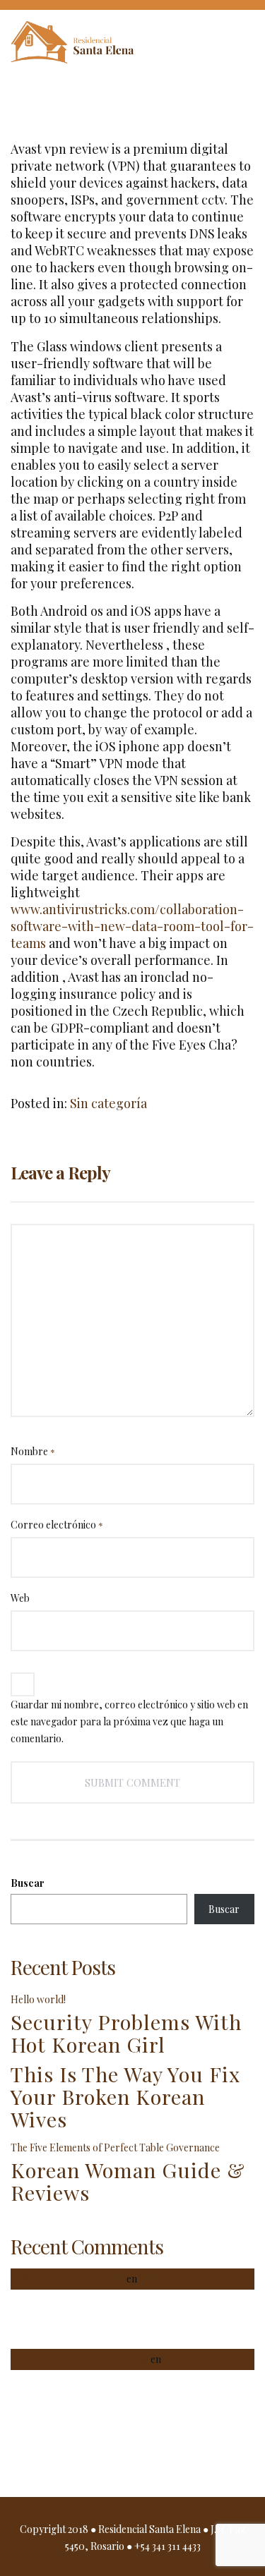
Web (20, 1598)
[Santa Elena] (88, 45)
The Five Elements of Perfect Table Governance (115, 2147)
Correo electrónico (57, 1525)
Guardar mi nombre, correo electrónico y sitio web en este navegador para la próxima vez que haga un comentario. (129, 1721)
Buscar (28, 1883)
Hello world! (38, 1999)
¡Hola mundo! (193, 2359)
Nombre (33, 1451)
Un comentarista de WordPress (79, 2359)
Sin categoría (108, 1103)
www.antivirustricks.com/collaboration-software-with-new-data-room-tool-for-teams (132, 926)
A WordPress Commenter (67, 2279)
